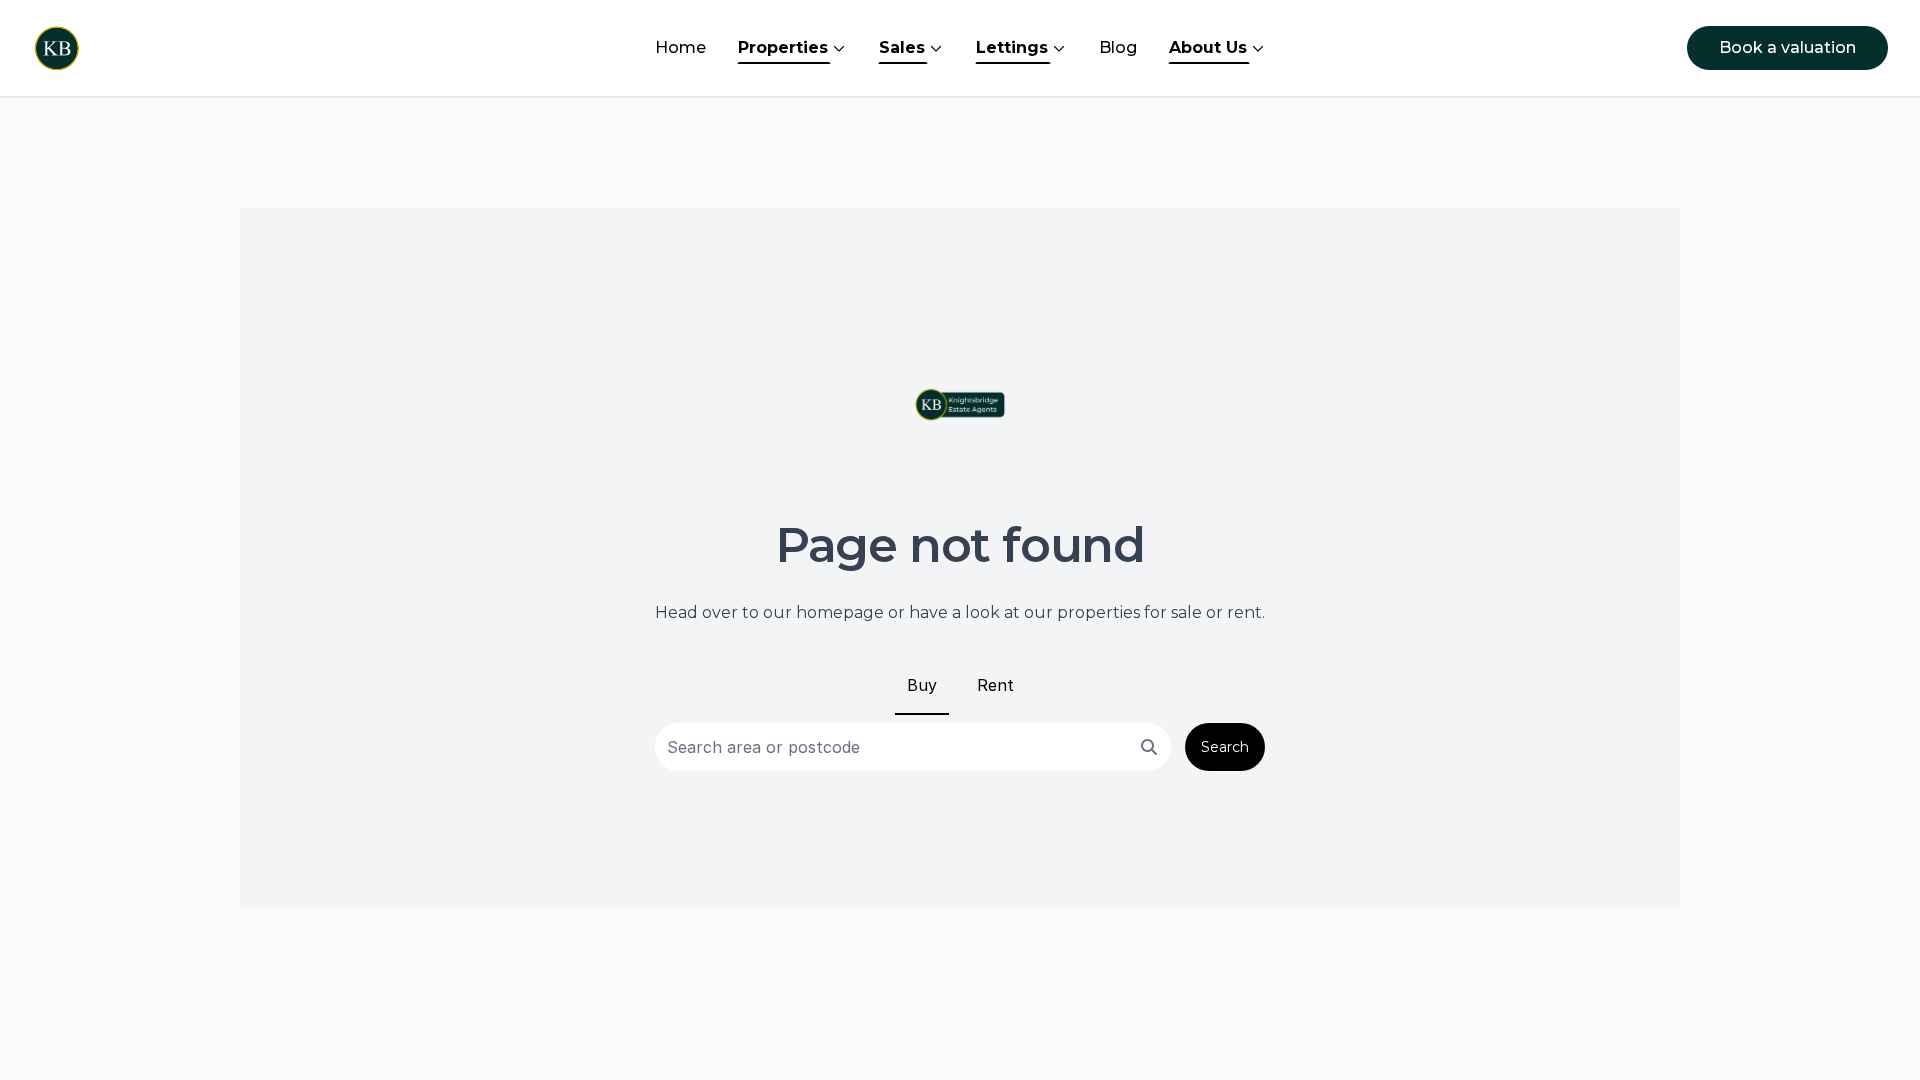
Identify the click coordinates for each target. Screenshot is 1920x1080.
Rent (995, 685)
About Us (1208, 47)
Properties (783, 47)
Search (1225, 747)
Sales (902, 47)
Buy (922, 685)
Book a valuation (1787, 47)
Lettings (1012, 47)
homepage (840, 612)
